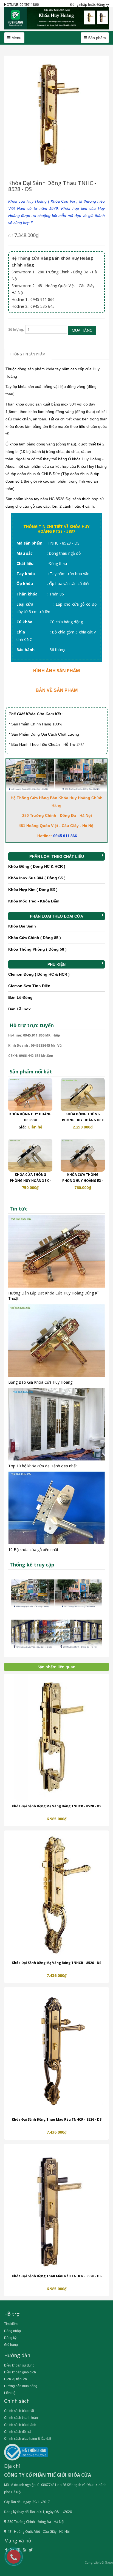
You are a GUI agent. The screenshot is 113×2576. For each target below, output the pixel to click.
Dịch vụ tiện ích (15, 2379)
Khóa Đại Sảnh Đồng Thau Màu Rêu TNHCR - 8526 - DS (57, 2119)
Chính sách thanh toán (21, 2418)
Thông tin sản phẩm (28, 354)
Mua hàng (82, 330)
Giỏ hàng (11, 2345)
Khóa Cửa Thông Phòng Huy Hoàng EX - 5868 (30, 1181)
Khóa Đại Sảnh (22, 926)
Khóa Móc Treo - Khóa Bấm (34, 901)
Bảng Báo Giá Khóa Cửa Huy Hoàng (40, 1382)
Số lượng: (16, 329)
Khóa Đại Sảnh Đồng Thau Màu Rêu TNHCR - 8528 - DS (57, 2276)
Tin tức (19, 1209)
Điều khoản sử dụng (19, 2365)
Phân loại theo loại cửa (56, 916)
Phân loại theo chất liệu (57, 856)
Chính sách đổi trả (18, 2432)
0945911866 (29, 5)
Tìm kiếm (11, 2324)
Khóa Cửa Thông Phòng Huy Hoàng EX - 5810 (83, 1181)
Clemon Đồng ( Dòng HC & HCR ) (39, 974)
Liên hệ (10, 2393)
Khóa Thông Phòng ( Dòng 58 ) (37, 949)
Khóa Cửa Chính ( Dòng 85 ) (35, 938)
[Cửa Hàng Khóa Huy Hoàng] (56, 18)
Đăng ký (103, 5)
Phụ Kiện (56, 964)
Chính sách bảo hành (20, 2425)
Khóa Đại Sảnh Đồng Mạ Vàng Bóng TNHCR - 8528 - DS (56, 1806)
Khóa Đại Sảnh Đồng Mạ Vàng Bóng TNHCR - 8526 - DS (56, 1963)
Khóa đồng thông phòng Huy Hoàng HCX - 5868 (83, 1120)
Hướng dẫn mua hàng (21, 2386)
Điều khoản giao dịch (20, 2372)
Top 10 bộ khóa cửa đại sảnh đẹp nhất (43, 1466)
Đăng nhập (79, 5)
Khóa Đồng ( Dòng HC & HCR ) (37, 866)
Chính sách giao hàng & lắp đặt (28, 2439)
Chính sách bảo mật (19, 2411)
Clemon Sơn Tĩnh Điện (29, 986)
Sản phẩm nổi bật (31, 1071)
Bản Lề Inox (19, 1009)
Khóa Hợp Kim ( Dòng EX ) (33, 890)
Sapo (109, 2563)
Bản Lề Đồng (20, 997)
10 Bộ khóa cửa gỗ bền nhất (33, 1550)
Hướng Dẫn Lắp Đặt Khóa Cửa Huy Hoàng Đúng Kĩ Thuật (53, 1296)
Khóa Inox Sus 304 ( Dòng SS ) (37, 878)
